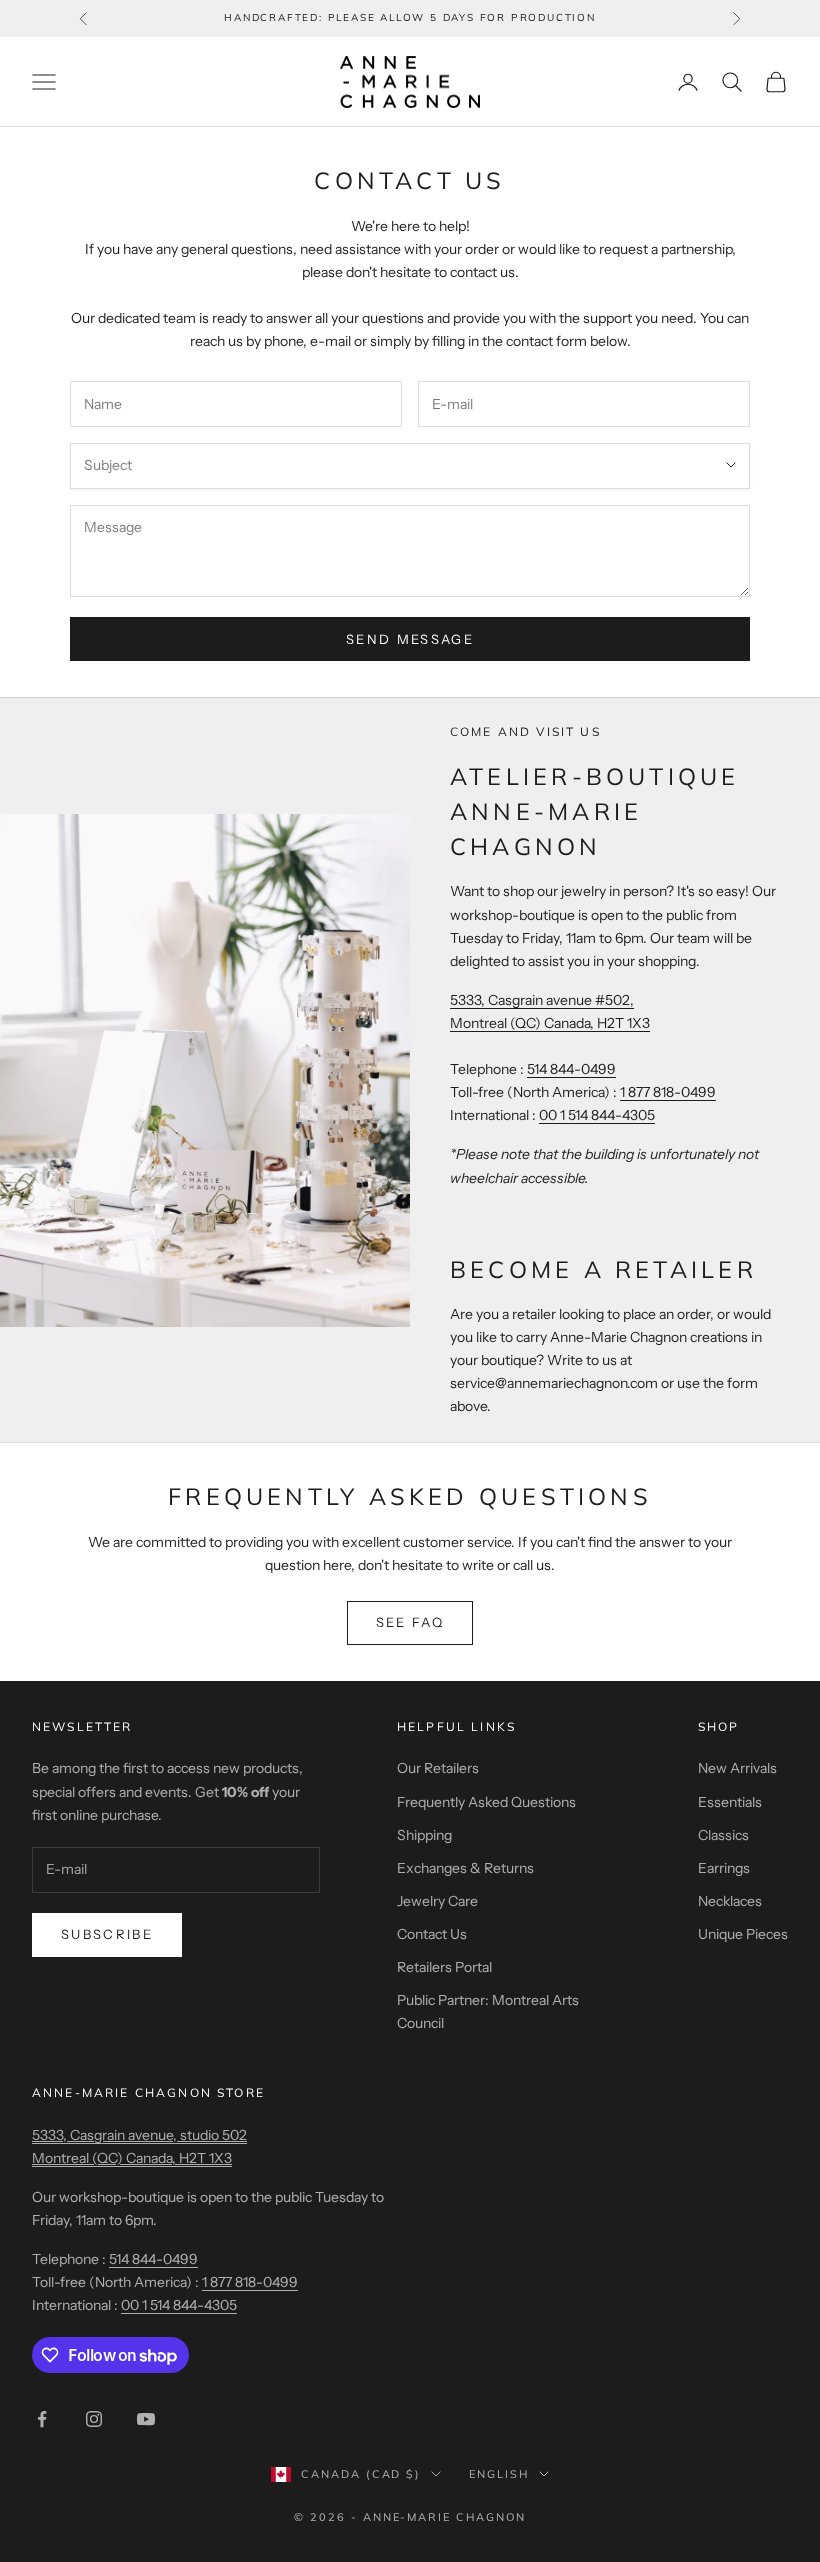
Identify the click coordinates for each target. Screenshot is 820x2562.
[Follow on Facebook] (42, 2419)
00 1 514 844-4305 (597, 1115)
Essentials (730, 1802)
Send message (410, 639)
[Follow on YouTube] (146, 2419)
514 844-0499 (571, 1069)
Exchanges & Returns (465, 1868)
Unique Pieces (743, 1934)
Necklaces (730, 1901)
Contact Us (432, 1934)
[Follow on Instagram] (94, 2419)
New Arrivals (737, 1768)
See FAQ (410, 1622)
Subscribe (107, 1934)
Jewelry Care (437, 1901)
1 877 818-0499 (668, 1092)
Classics (723, 1835)
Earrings (724, 1868)
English (499, 2474)
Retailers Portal (444, 1967)
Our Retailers (438, 1768)
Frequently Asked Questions (486, 1802)
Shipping (424, 1835)
